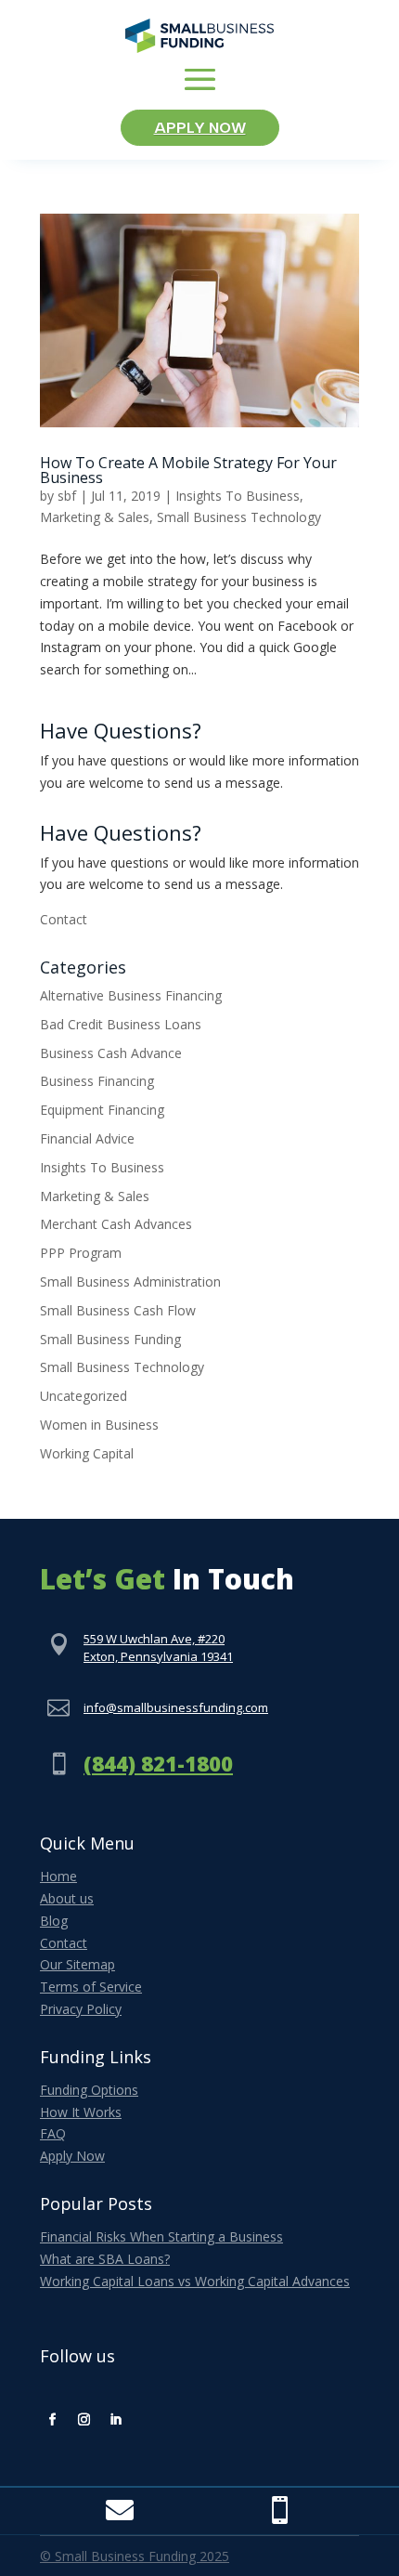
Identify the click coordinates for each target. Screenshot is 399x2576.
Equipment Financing (102, 1110)
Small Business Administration (130, 1281)
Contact (64, 919)
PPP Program (81, 1253)
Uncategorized (84, 1396)
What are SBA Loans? (105, 2259)
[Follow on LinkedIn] (115, 2420)
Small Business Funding (110, 1339)
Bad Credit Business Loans (121, 1024)
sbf (67, 496)
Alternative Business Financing (131, 995)
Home (58, 1876)
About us (67, 1898)
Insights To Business (238, 496)
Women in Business (99, 1425)
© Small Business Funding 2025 (135, 2556)
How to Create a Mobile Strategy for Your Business (188, 470)
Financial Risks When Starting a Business (161, 2236)
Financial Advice (87, 1138)
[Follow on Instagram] (84, 2420)
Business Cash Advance (111, 1053)
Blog (54, 1921)
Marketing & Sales (95, 517)
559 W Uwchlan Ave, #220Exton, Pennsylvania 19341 (158, 1648)
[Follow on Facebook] (52, 2420)
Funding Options (89, 2090)
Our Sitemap (77, 1964)
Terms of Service (91, 1987)
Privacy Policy (81, 2009)
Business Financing (97, 1081)
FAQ (53, 2133)
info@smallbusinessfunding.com (176, 1707)
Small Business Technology (239, 517)
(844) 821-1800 (158, 1763)
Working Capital (87, 1453)
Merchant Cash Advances (116, 1224)
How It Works (81, 2112)
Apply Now (200, 128)
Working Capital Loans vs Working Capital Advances (195, 2281)
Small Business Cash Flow (118, 1310)
